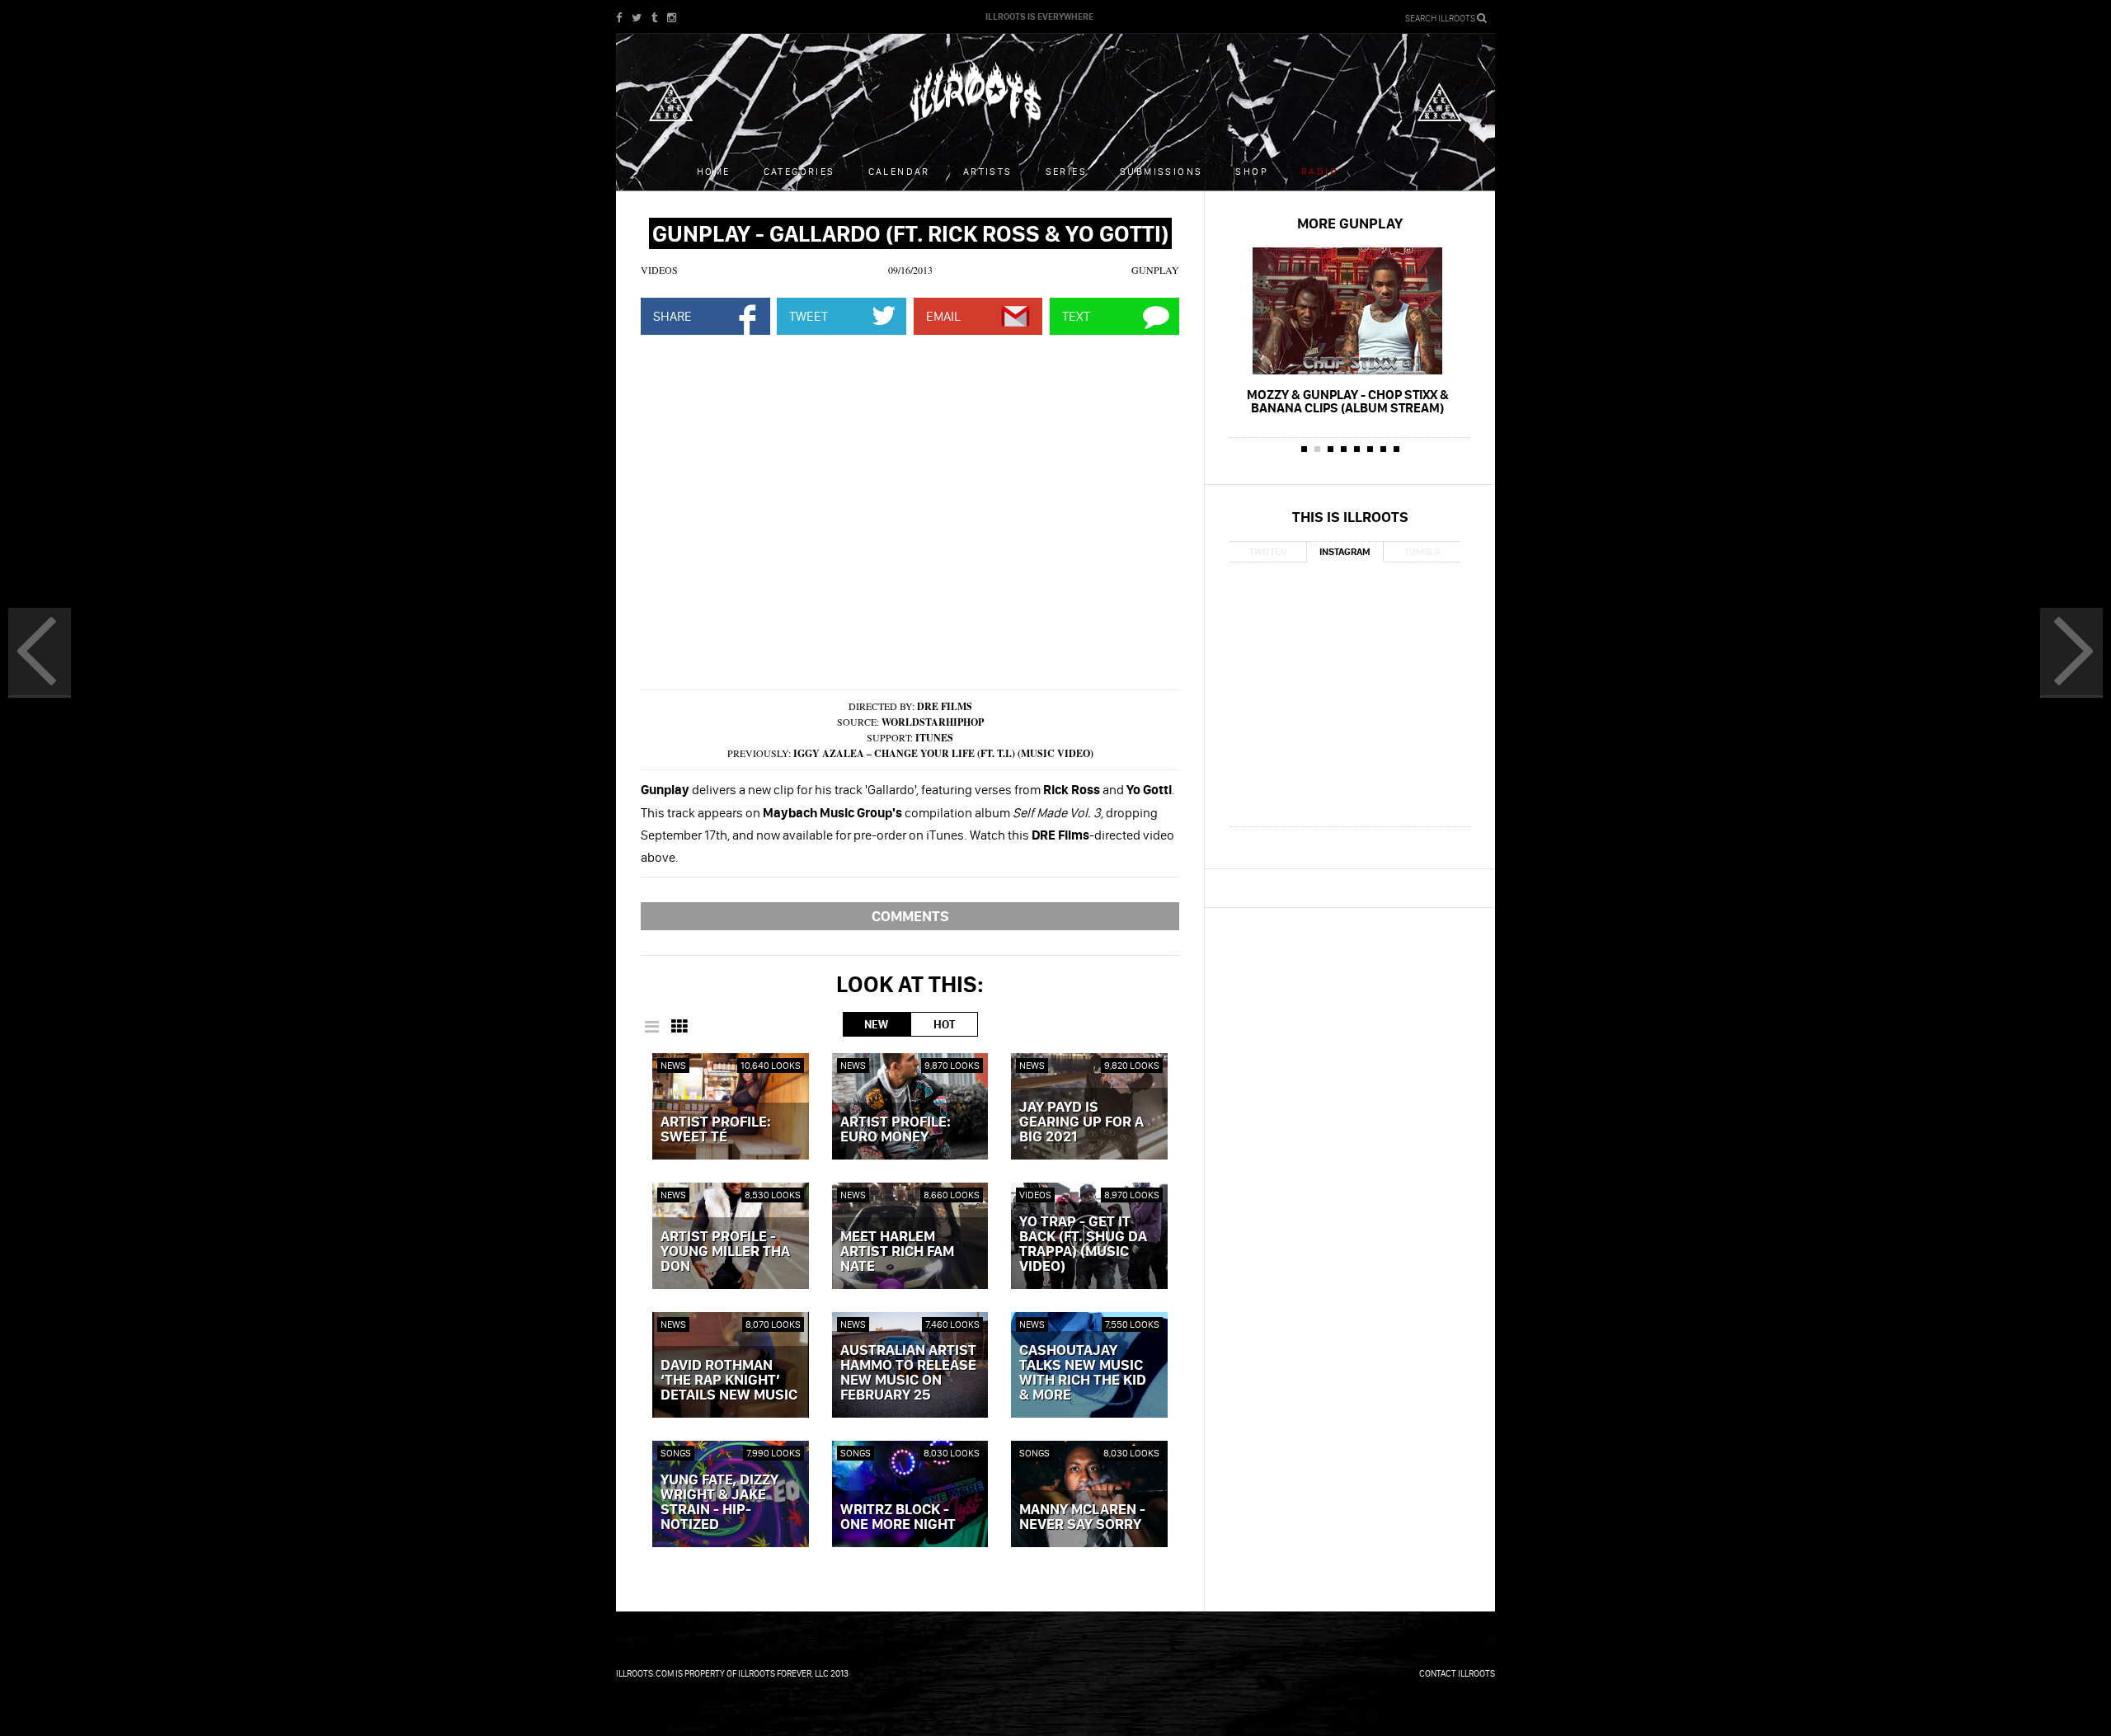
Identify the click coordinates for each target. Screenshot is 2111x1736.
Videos (659, 270)
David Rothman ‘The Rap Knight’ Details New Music (729, 1381)
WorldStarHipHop (933, 722)
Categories (799, 171)
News (673, 1065)
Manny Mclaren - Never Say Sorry (1082, 1517)
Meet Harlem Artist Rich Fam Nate (897, 1252)
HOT (944, 1024)
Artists (988, 171)
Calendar (899, 171)
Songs (676, 1453)
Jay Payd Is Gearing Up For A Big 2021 (1081, 1122)
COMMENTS (910, 916)
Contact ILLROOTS (1457, 1673)
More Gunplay (1350, 223)
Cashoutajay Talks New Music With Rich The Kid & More (1083, 1373)
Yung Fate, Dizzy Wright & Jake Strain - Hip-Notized (719, 1503)
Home (714, 171)
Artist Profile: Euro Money (896, 1130)
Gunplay (1155, 270)
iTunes (934, 738)
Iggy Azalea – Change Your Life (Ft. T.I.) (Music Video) (943, 753)
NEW (876, 1024)
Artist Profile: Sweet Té (716, 1130)
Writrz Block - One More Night (898, 1517)
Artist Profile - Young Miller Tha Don (725, 1252)
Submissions (1161, 171)
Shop (1252, 171)
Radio (1320, 171)
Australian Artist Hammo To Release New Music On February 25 (908, 1373)
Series (1066, 171)
